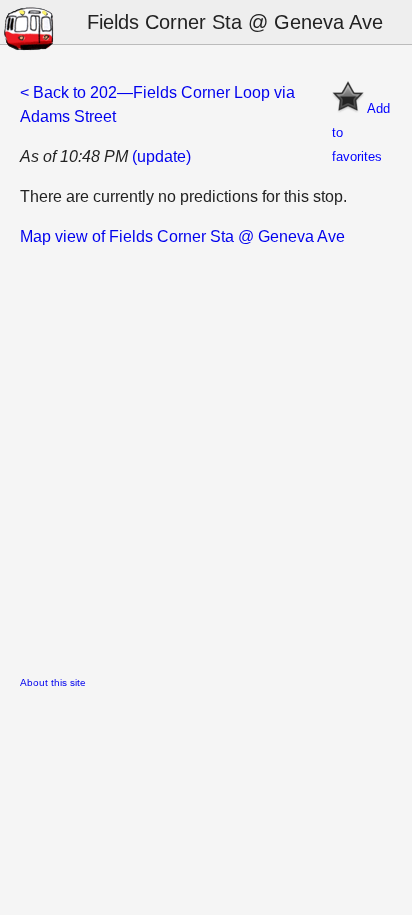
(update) (161, 156)
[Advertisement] (206, 455)
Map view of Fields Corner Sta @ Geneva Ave (182, 236)
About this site (53, 682)
